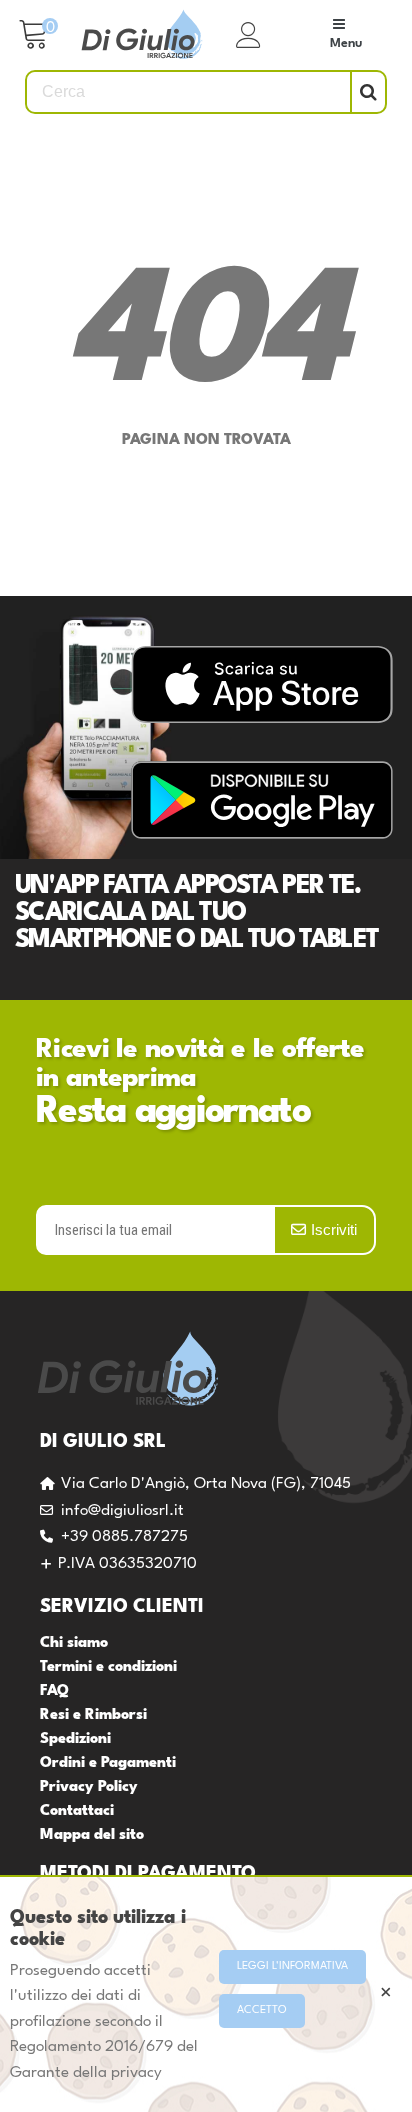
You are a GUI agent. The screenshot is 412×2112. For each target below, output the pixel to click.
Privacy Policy (89, 1787)
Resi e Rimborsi (93, 1715)
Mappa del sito (92, 1835)
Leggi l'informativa (292, 1966)
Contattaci (77, 1811)
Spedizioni (75, 1739)
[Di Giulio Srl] (142, 35)
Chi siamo (74, 1643)
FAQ (54, 1691)
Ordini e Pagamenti (108, 1763)
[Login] (249, 35)
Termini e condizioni (108, 1667)
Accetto (262, 2010)
